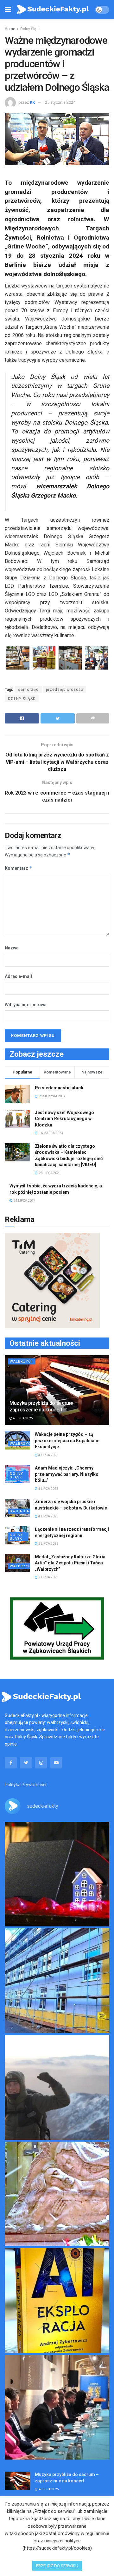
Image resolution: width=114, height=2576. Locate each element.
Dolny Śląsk (30, 29)
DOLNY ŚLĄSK (22, 699)
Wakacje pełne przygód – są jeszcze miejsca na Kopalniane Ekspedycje (67, 1440)
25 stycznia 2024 (60, 102)
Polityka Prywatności (25, 1785)
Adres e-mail (18, 976)
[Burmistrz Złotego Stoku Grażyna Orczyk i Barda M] (57, 2407)
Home (10, 29)
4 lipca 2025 (23, 1418)
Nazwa (12, 948)
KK (32, 102)
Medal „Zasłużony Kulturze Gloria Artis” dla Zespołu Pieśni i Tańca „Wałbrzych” (70, 1563)
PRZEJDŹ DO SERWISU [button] (57, 2566)
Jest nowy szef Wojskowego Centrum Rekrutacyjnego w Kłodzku (64, 1119)
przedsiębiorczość (64, 690)
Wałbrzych (22, 1361)
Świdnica (19, 1511)
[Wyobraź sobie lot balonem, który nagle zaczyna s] (57, 2301)
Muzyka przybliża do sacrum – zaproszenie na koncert (44, 1406)
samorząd (28, 690)
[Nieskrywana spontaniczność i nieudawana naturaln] (57, 1874)
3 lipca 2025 (48, 1544)
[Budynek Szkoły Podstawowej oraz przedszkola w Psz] (57, 1981)
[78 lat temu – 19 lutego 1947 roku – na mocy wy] (57, 2194)
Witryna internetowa (26, 1005)
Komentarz (19, 868)
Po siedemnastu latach (59, 1088)
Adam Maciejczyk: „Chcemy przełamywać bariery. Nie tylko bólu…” (67, 1474)
